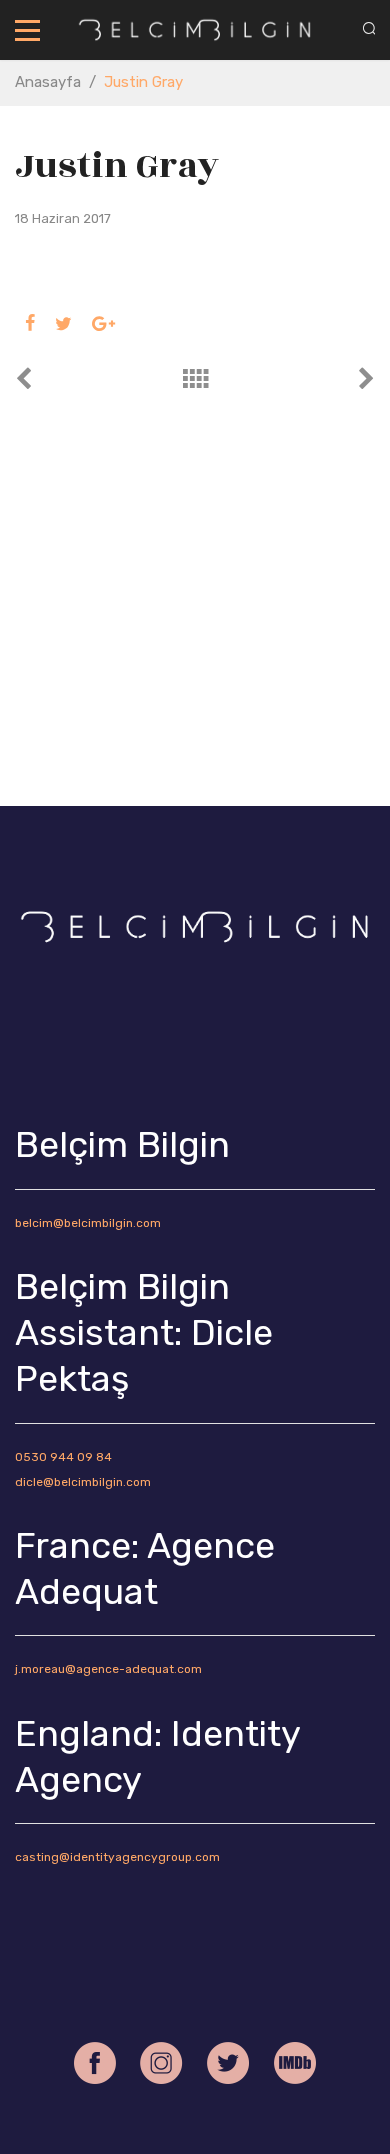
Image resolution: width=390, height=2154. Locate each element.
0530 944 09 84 (63, 1457)
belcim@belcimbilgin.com (88, 1223)
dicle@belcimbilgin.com (83, 1482)
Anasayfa (48, 82)
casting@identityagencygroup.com (117, 1857)
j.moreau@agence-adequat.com (108, 1669)
